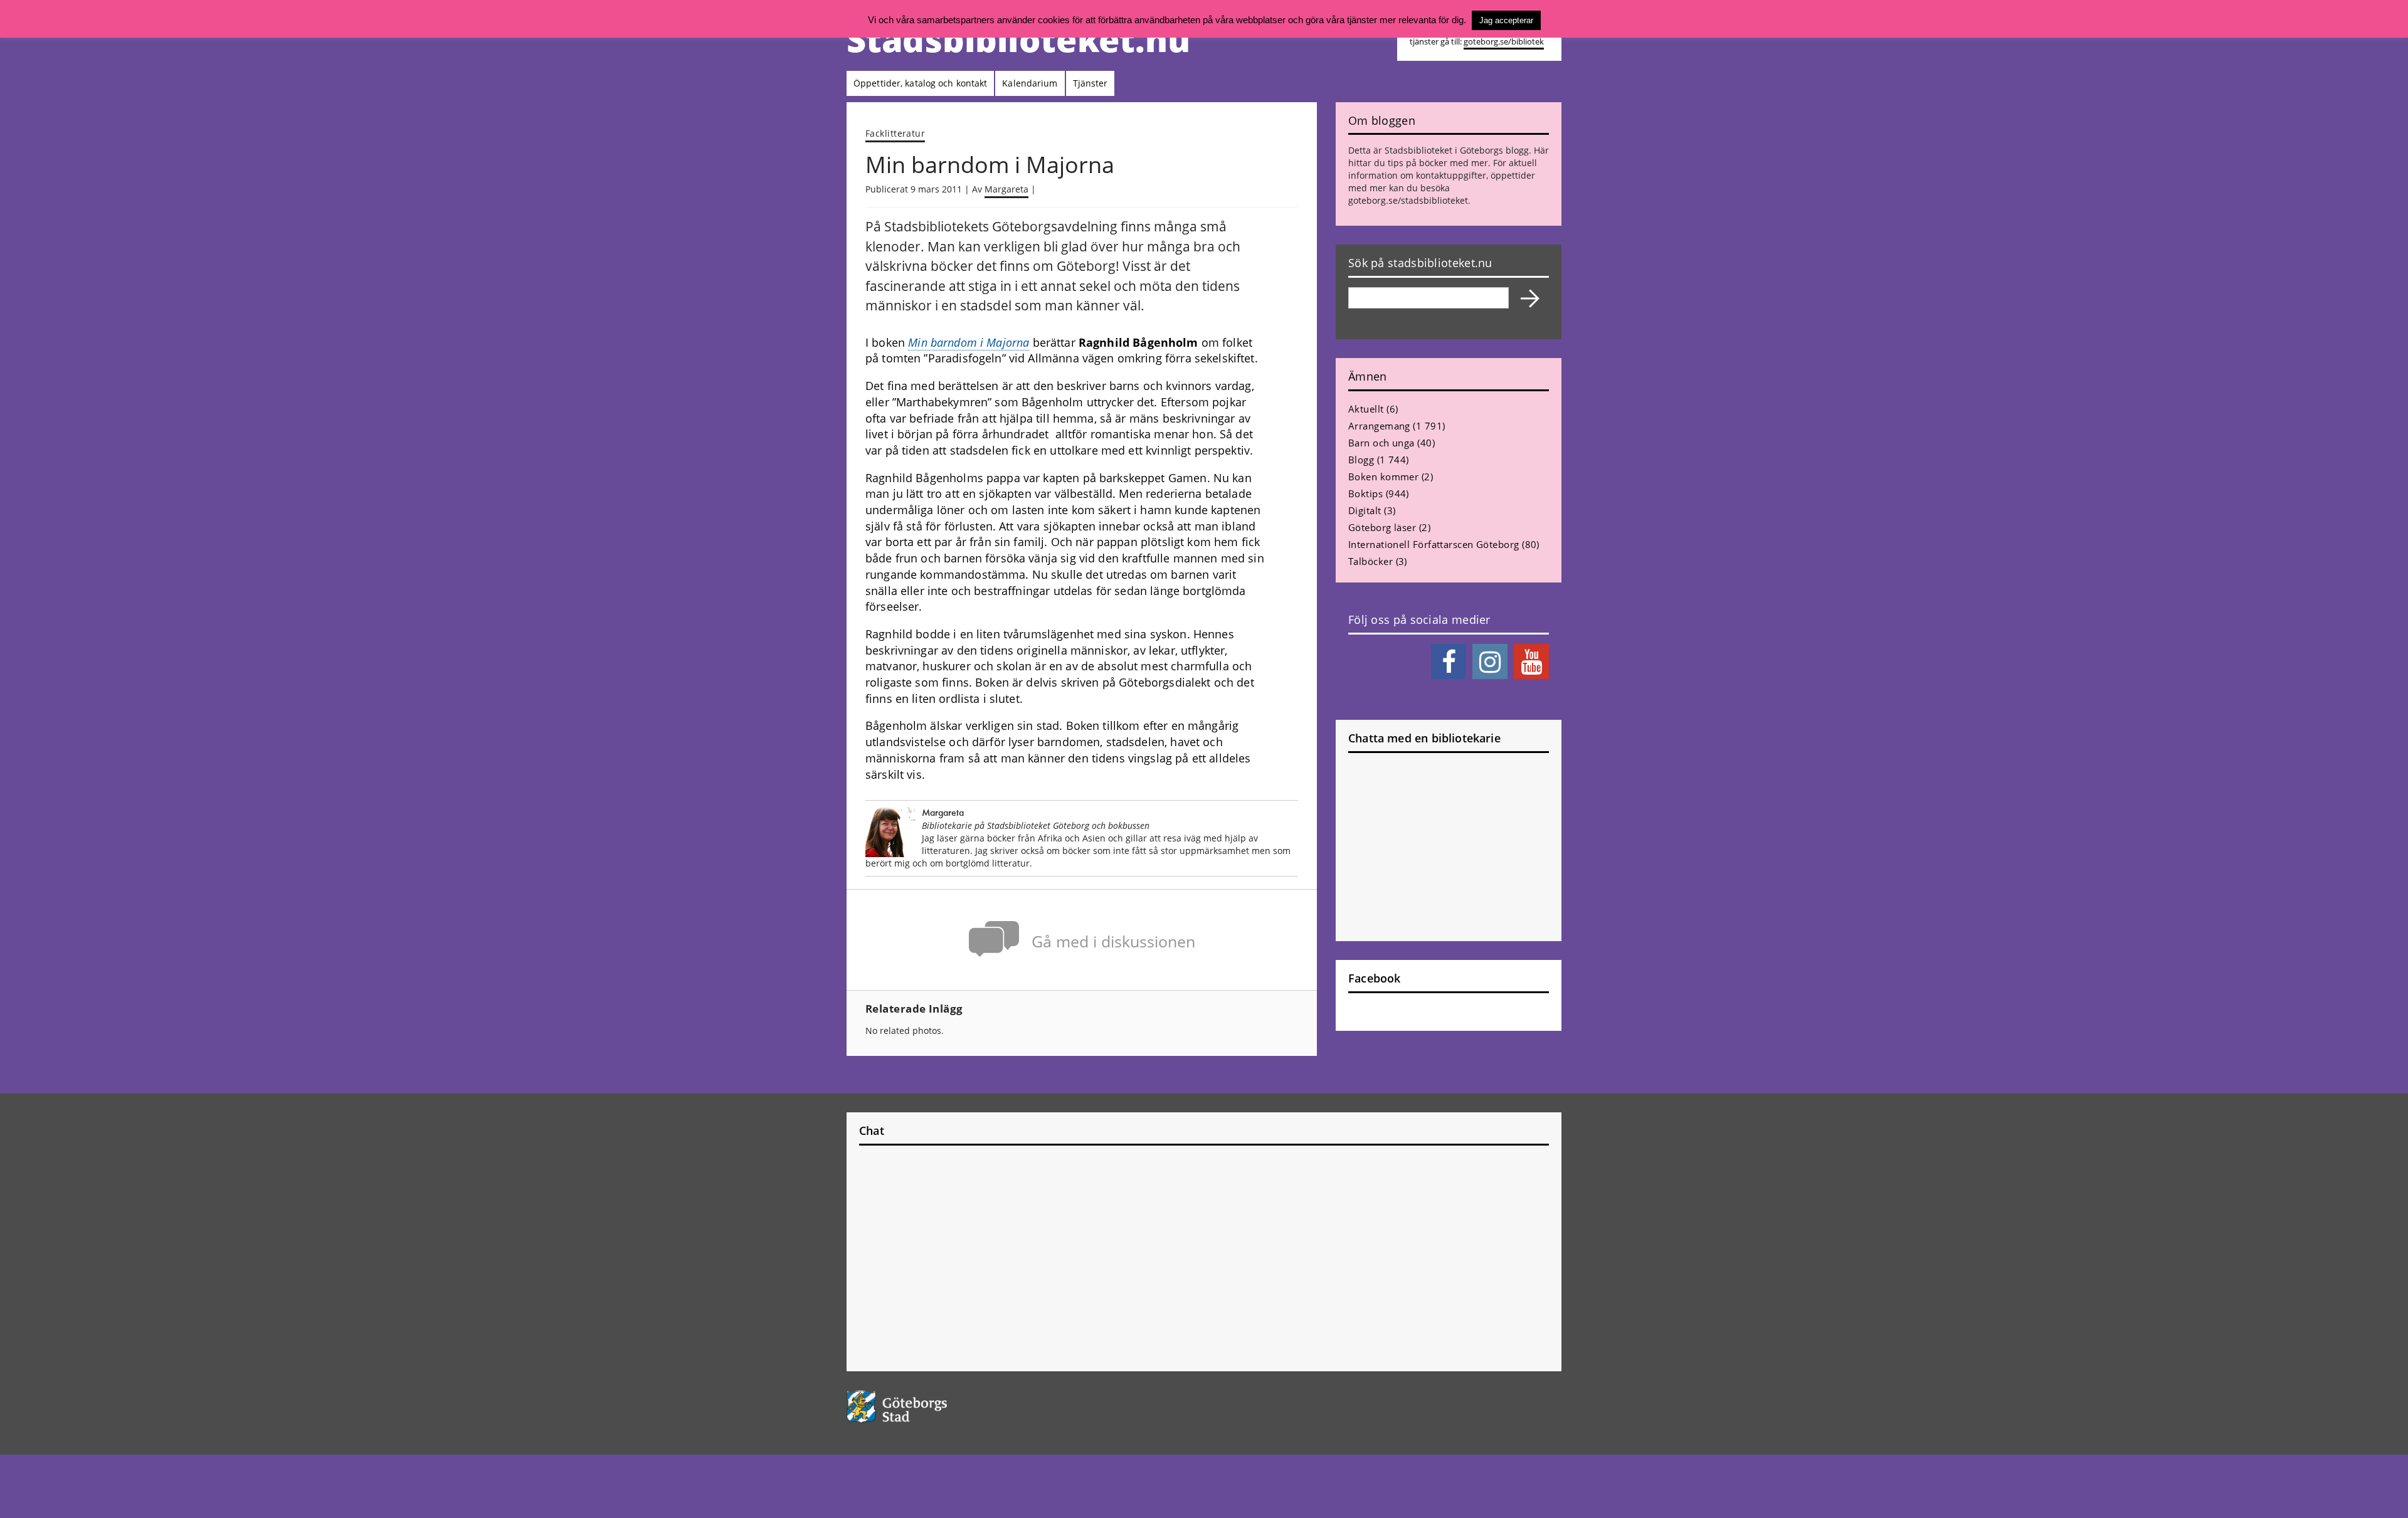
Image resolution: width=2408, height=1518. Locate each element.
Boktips (1365, 493)
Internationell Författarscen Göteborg (1434, 544)
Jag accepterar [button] (1506, 20)
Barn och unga (1381, 443)
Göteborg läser (1382, 527)
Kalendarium (1030, 83)
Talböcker (1370, 561)
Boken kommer (1383, 477)
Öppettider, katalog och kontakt (920, 83)
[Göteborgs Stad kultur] (929, 1407)
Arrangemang (1379, 426)
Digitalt (1365, 510)
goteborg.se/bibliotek (1504, 42)
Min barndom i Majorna (969, 342)
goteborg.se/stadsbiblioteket (1408, 200)
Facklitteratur (895, 133)
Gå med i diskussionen (1113, 941)
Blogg (1361, 460)
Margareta (1006, 189)
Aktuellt (1366, 409)
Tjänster (1090, 83)
